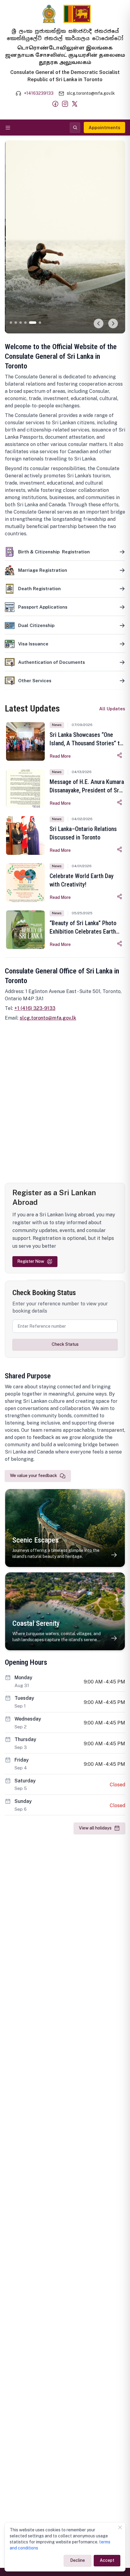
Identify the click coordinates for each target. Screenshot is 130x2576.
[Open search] (75, 128)
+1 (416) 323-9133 (35, 1008)
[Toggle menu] (8, 128)
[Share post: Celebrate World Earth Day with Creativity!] (120, 896)
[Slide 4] (25, 323)
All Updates (112, 709)
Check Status (65, 1344)
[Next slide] (113, 324)
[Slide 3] (21, 323)
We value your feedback (34, 1476)
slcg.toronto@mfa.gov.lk (48, 1018)
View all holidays (95, 1828)
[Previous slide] (99, 324)
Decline (78, 2560)
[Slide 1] (11, 323)
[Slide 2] (16, 323)
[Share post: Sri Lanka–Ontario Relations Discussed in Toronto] (120, 849)
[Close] (120, 2527)
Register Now (31, 1261)
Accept (107, 2560)
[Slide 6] (40, 323)
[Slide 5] (33, 323)
